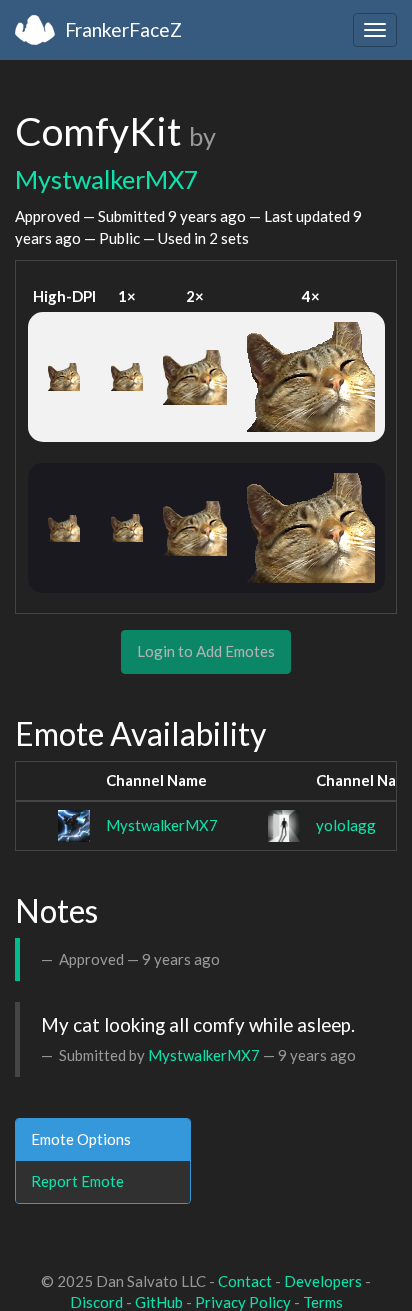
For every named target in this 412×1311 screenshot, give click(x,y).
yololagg (346, 825)
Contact (245, 1281)
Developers (323, 1281)
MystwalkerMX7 (107, 179)
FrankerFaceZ (123, 29)
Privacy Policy (243, 1302)
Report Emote (77, 1181)
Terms (323, 1302)
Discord (96, 1302)
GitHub (159, 1302)
